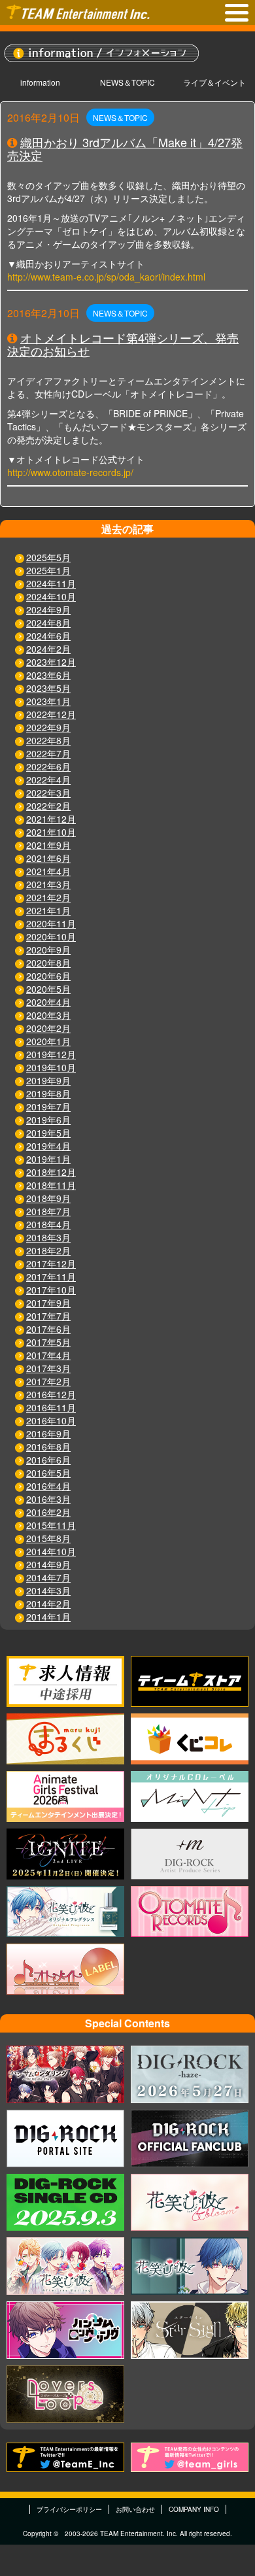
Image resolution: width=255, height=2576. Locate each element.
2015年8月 (48, 1538)
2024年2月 (48, 649)
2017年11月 (51, 1277)
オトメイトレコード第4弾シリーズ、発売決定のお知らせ (123, 344)
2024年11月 (51, 583)
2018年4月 (48, 1224)
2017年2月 (48, 1381)
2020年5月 (48, 989)
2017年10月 (51, 1290)
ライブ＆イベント (214, 82)
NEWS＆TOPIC (127, 82)
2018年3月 (48, 1237)
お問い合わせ (135, 2509)
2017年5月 (48, 1342)
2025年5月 (48, 557)
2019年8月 (48, 1093)
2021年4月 (48, 871)
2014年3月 (48, 1590)
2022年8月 (48, 740)
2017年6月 (48, 1329)
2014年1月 (48, 1617)
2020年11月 (51, 923)
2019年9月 (48, 1080)
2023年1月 (48, 701)
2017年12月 (51, 1263)
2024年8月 (48, 623)
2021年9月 (48, 845)
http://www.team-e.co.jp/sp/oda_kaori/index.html (106, 277)
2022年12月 (51, 714)
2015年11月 (51, 1525)
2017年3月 (48, 1368)
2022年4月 (48, 780)
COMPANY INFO (194, 2509)
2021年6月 (48, 858)
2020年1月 (48, 1041)
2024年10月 (51, 596)
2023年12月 (51, 662)
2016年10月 (51, 1420)
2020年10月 (51, 936)
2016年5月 (48, 1473)
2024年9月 (48, 610)
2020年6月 (48, 976)
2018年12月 (51, 1172)
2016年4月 (48, 1486)
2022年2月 (48, 806)
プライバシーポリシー (69, 2509)
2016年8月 (48, 1447)
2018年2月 (48, 1250)
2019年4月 (48, 1146)
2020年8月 (48, 963)
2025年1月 (48, 570)
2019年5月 (48, 1133)
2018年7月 (48, 1211)
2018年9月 (48, 1198)
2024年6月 (48, 636)
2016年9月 (48, 1434)
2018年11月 (51, 1185)
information (40, 82)
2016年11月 (51, 1407)
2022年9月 (48, 727)
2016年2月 (48, 1512)
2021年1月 (48, 910)
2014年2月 (48, 1604)
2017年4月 (48, 1355)
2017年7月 (48, 1316)
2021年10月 (51, 832)
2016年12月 (51, 1394)
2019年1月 (48, 1159)
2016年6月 (48, 1460)
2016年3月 (48, 1499)
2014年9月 (48, 1564)
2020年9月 (48, 950)
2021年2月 (48, 897)
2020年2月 (48, 1028)
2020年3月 (48, 1015)
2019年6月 (48, 1120)
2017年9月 (48, 1303)
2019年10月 (51, 1067)
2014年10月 (51, 1551)
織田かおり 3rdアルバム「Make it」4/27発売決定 (125, 148)
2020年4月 (48, 1002)
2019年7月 (48, 1107)
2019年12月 (51, 1054)
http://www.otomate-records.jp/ (70, 472)
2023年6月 (48, 675)
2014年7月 (48, 1577)
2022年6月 (48, 766)
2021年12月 (51, 819)
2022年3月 (48, 793)
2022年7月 (48, 753)
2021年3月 (48, 884)
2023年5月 (48, 688)
